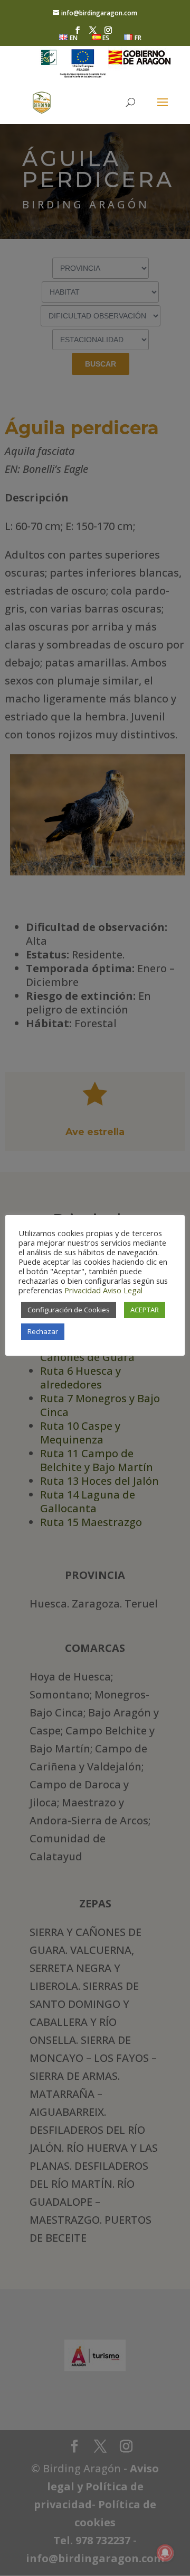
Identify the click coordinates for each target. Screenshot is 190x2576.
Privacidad (83, 1290)
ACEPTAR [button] (145, 1310)
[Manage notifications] (165, 2553)
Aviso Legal (123, 1290)
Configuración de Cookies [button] (69, 1310)
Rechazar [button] (43, 1331)
